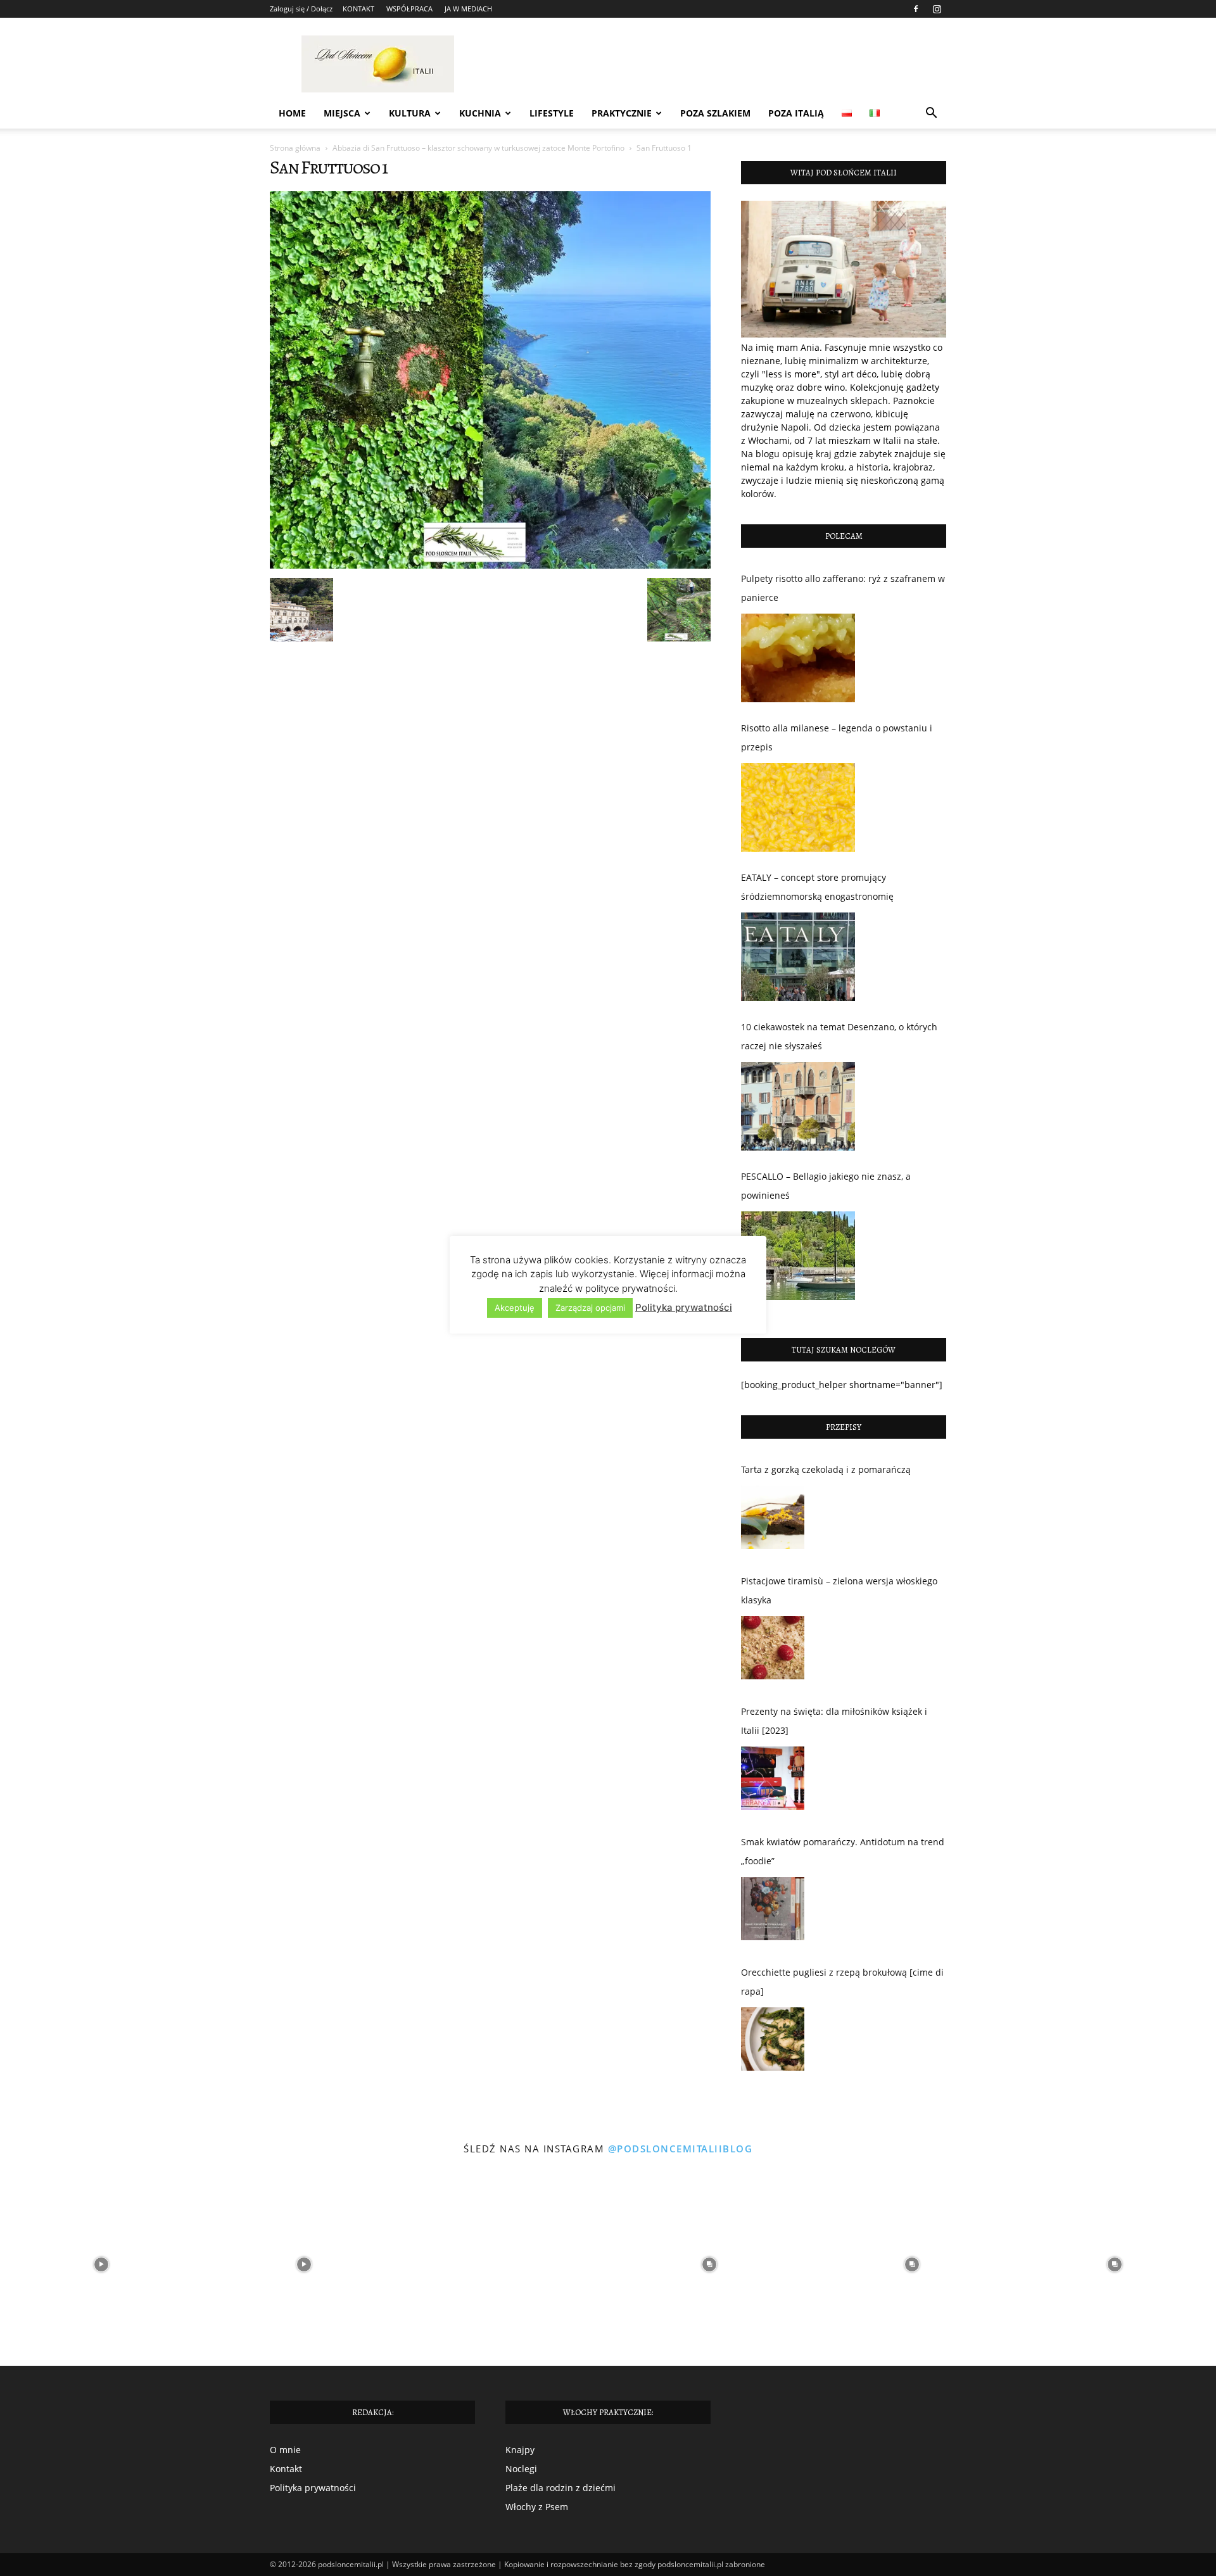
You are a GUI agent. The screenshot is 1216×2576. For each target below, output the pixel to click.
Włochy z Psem (537, 2507)
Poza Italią (796, 113)
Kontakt (286, 2469)
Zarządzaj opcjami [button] (590, 1308)
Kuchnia (480, 113)
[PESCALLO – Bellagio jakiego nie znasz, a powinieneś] (798, 1256)
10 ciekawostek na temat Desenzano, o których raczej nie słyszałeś (839, 1036)
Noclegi (521, 2469)
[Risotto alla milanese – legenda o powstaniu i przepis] (798, 807)
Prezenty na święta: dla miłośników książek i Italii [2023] (834, 1721)
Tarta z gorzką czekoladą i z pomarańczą (826, 1469)
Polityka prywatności (313, 2488)
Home (292, 113)
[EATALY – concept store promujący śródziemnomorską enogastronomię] (798, 957)
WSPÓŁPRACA (409, 9)
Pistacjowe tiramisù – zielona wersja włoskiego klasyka (839, 1590)
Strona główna (295, 148)
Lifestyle (552, 113)
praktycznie (622, 113)
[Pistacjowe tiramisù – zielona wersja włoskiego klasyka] (773, 1651)
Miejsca (342, 113)
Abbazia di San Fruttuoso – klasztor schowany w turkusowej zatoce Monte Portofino (478, 148)
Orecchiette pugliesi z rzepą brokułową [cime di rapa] (842, 1982)
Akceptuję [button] (515, 1308)
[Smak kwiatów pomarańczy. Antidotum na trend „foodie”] (773, 1912)
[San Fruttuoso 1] (490, 565)
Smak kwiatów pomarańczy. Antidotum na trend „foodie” (843, 1851)
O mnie (285, 2450)
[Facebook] (916, 9)
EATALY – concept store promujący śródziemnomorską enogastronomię (817, 887)
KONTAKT (358, 9)
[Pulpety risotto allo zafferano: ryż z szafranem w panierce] (798, 658)
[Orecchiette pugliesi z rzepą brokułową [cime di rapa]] (773, 2042)
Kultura (410, 113)
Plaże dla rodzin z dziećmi (560, 2488)
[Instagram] (937, 9)
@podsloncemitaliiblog (681, 2149)
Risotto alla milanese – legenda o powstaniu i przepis (837, 737)
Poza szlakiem (715, 113)
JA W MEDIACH (468, 9)
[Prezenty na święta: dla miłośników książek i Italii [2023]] (773, 1781)
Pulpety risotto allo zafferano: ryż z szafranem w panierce (843, 588)
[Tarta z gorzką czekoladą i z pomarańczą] (773, 1520)
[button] (931, 114)
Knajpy (520, 2450)
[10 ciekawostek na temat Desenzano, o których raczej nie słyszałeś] (798, 1106)
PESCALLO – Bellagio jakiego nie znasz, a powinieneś (826, 1186)
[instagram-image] (101, 2264)
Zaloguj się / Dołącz (301, 9)
